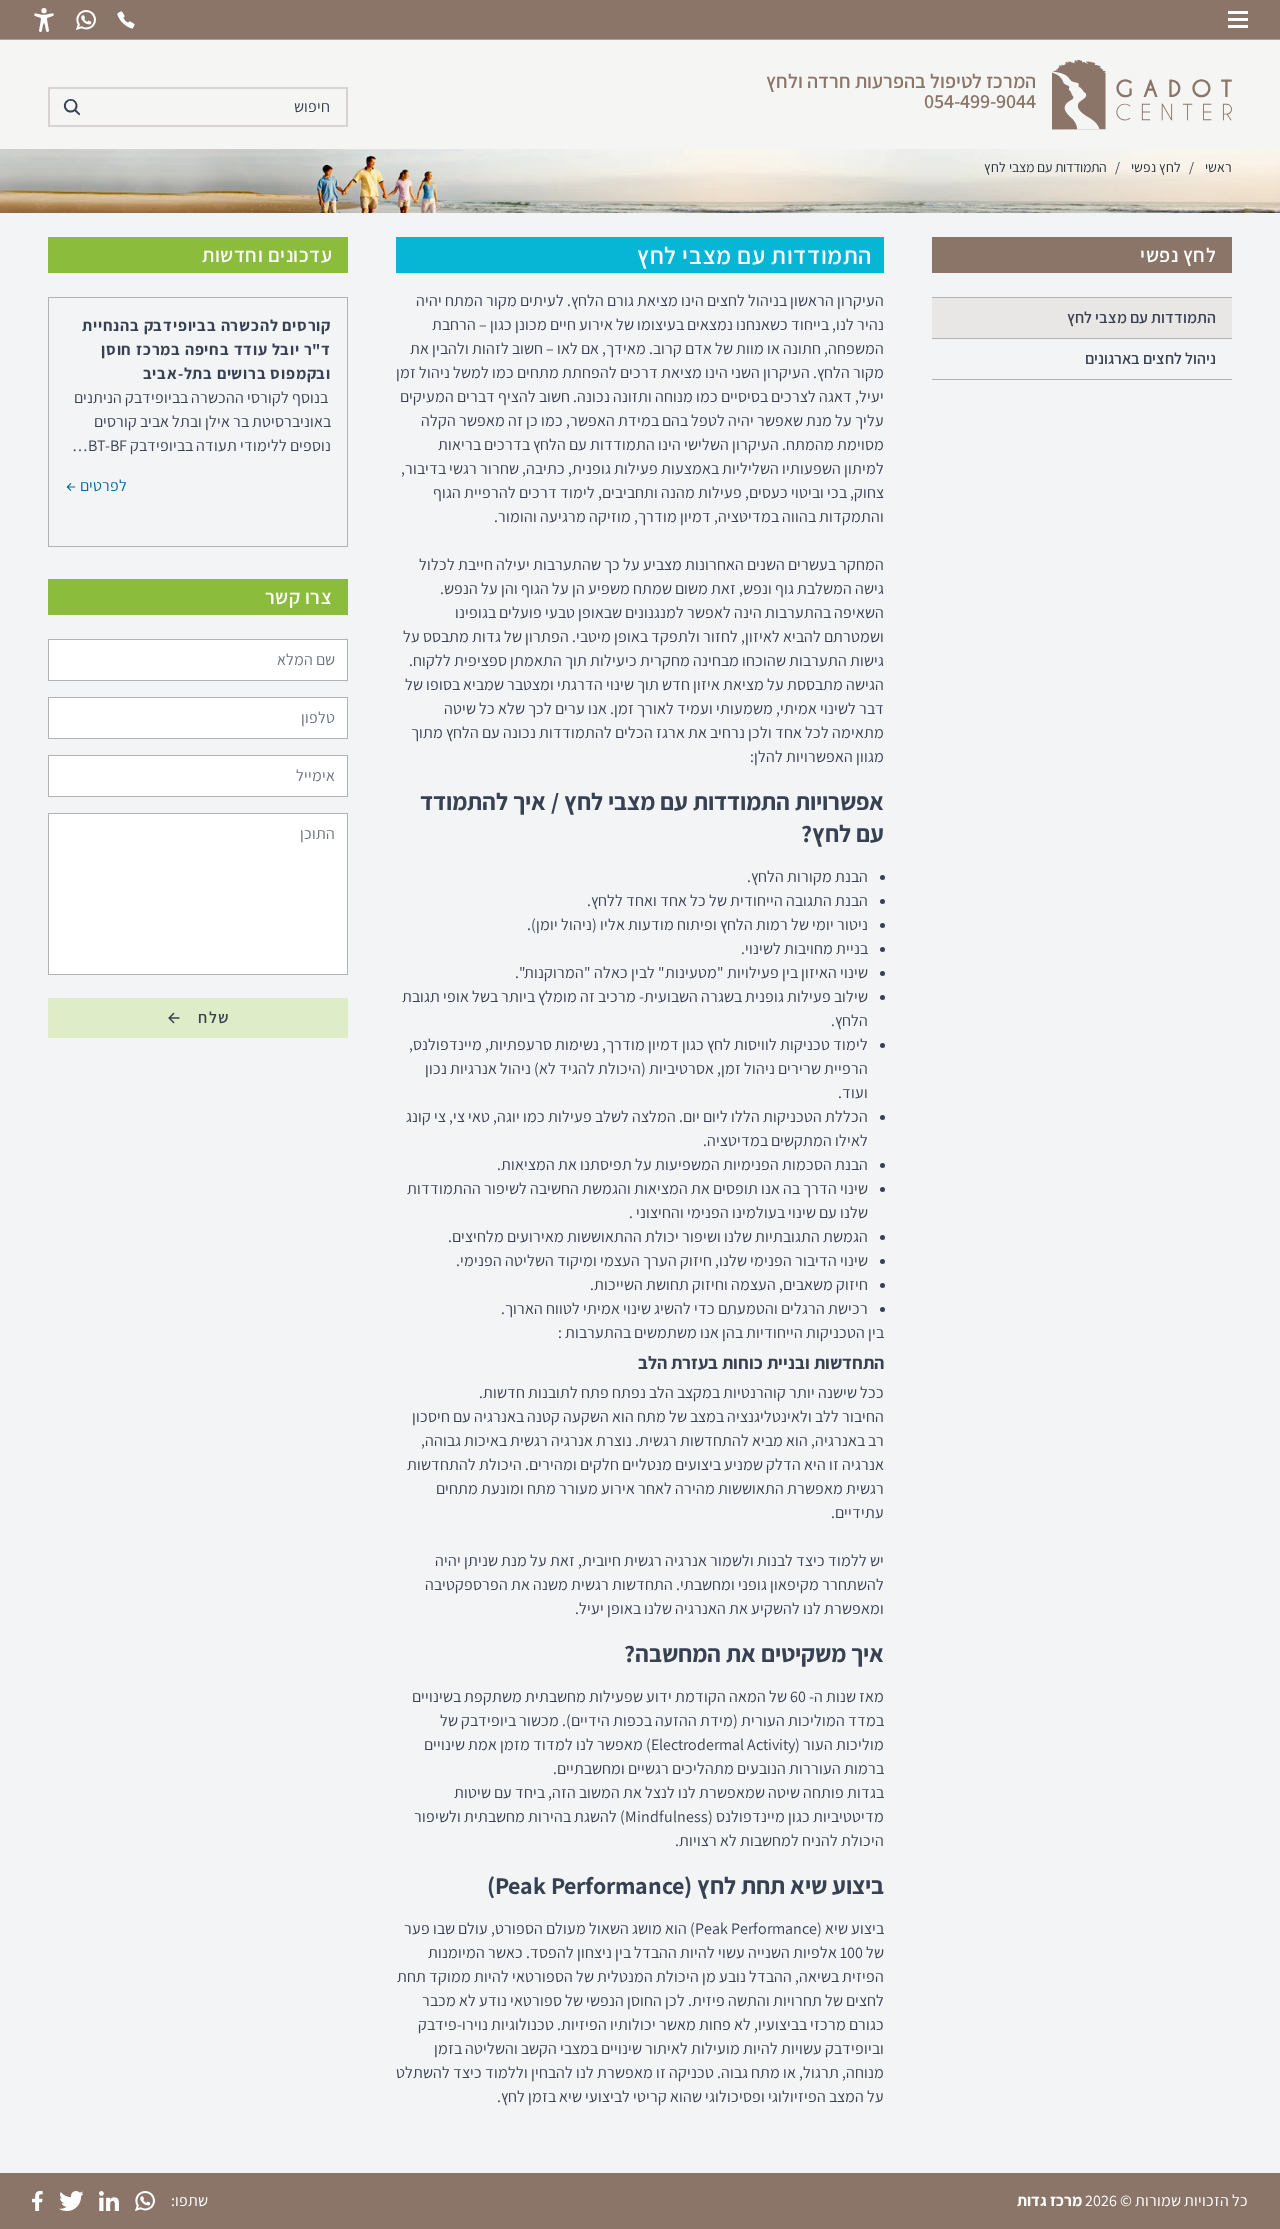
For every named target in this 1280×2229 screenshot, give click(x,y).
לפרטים (102, 484)
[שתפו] (145, 2201)
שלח (214, 1017)
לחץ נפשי (1156, 167)
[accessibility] (44, 20)
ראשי (1218, 167)
